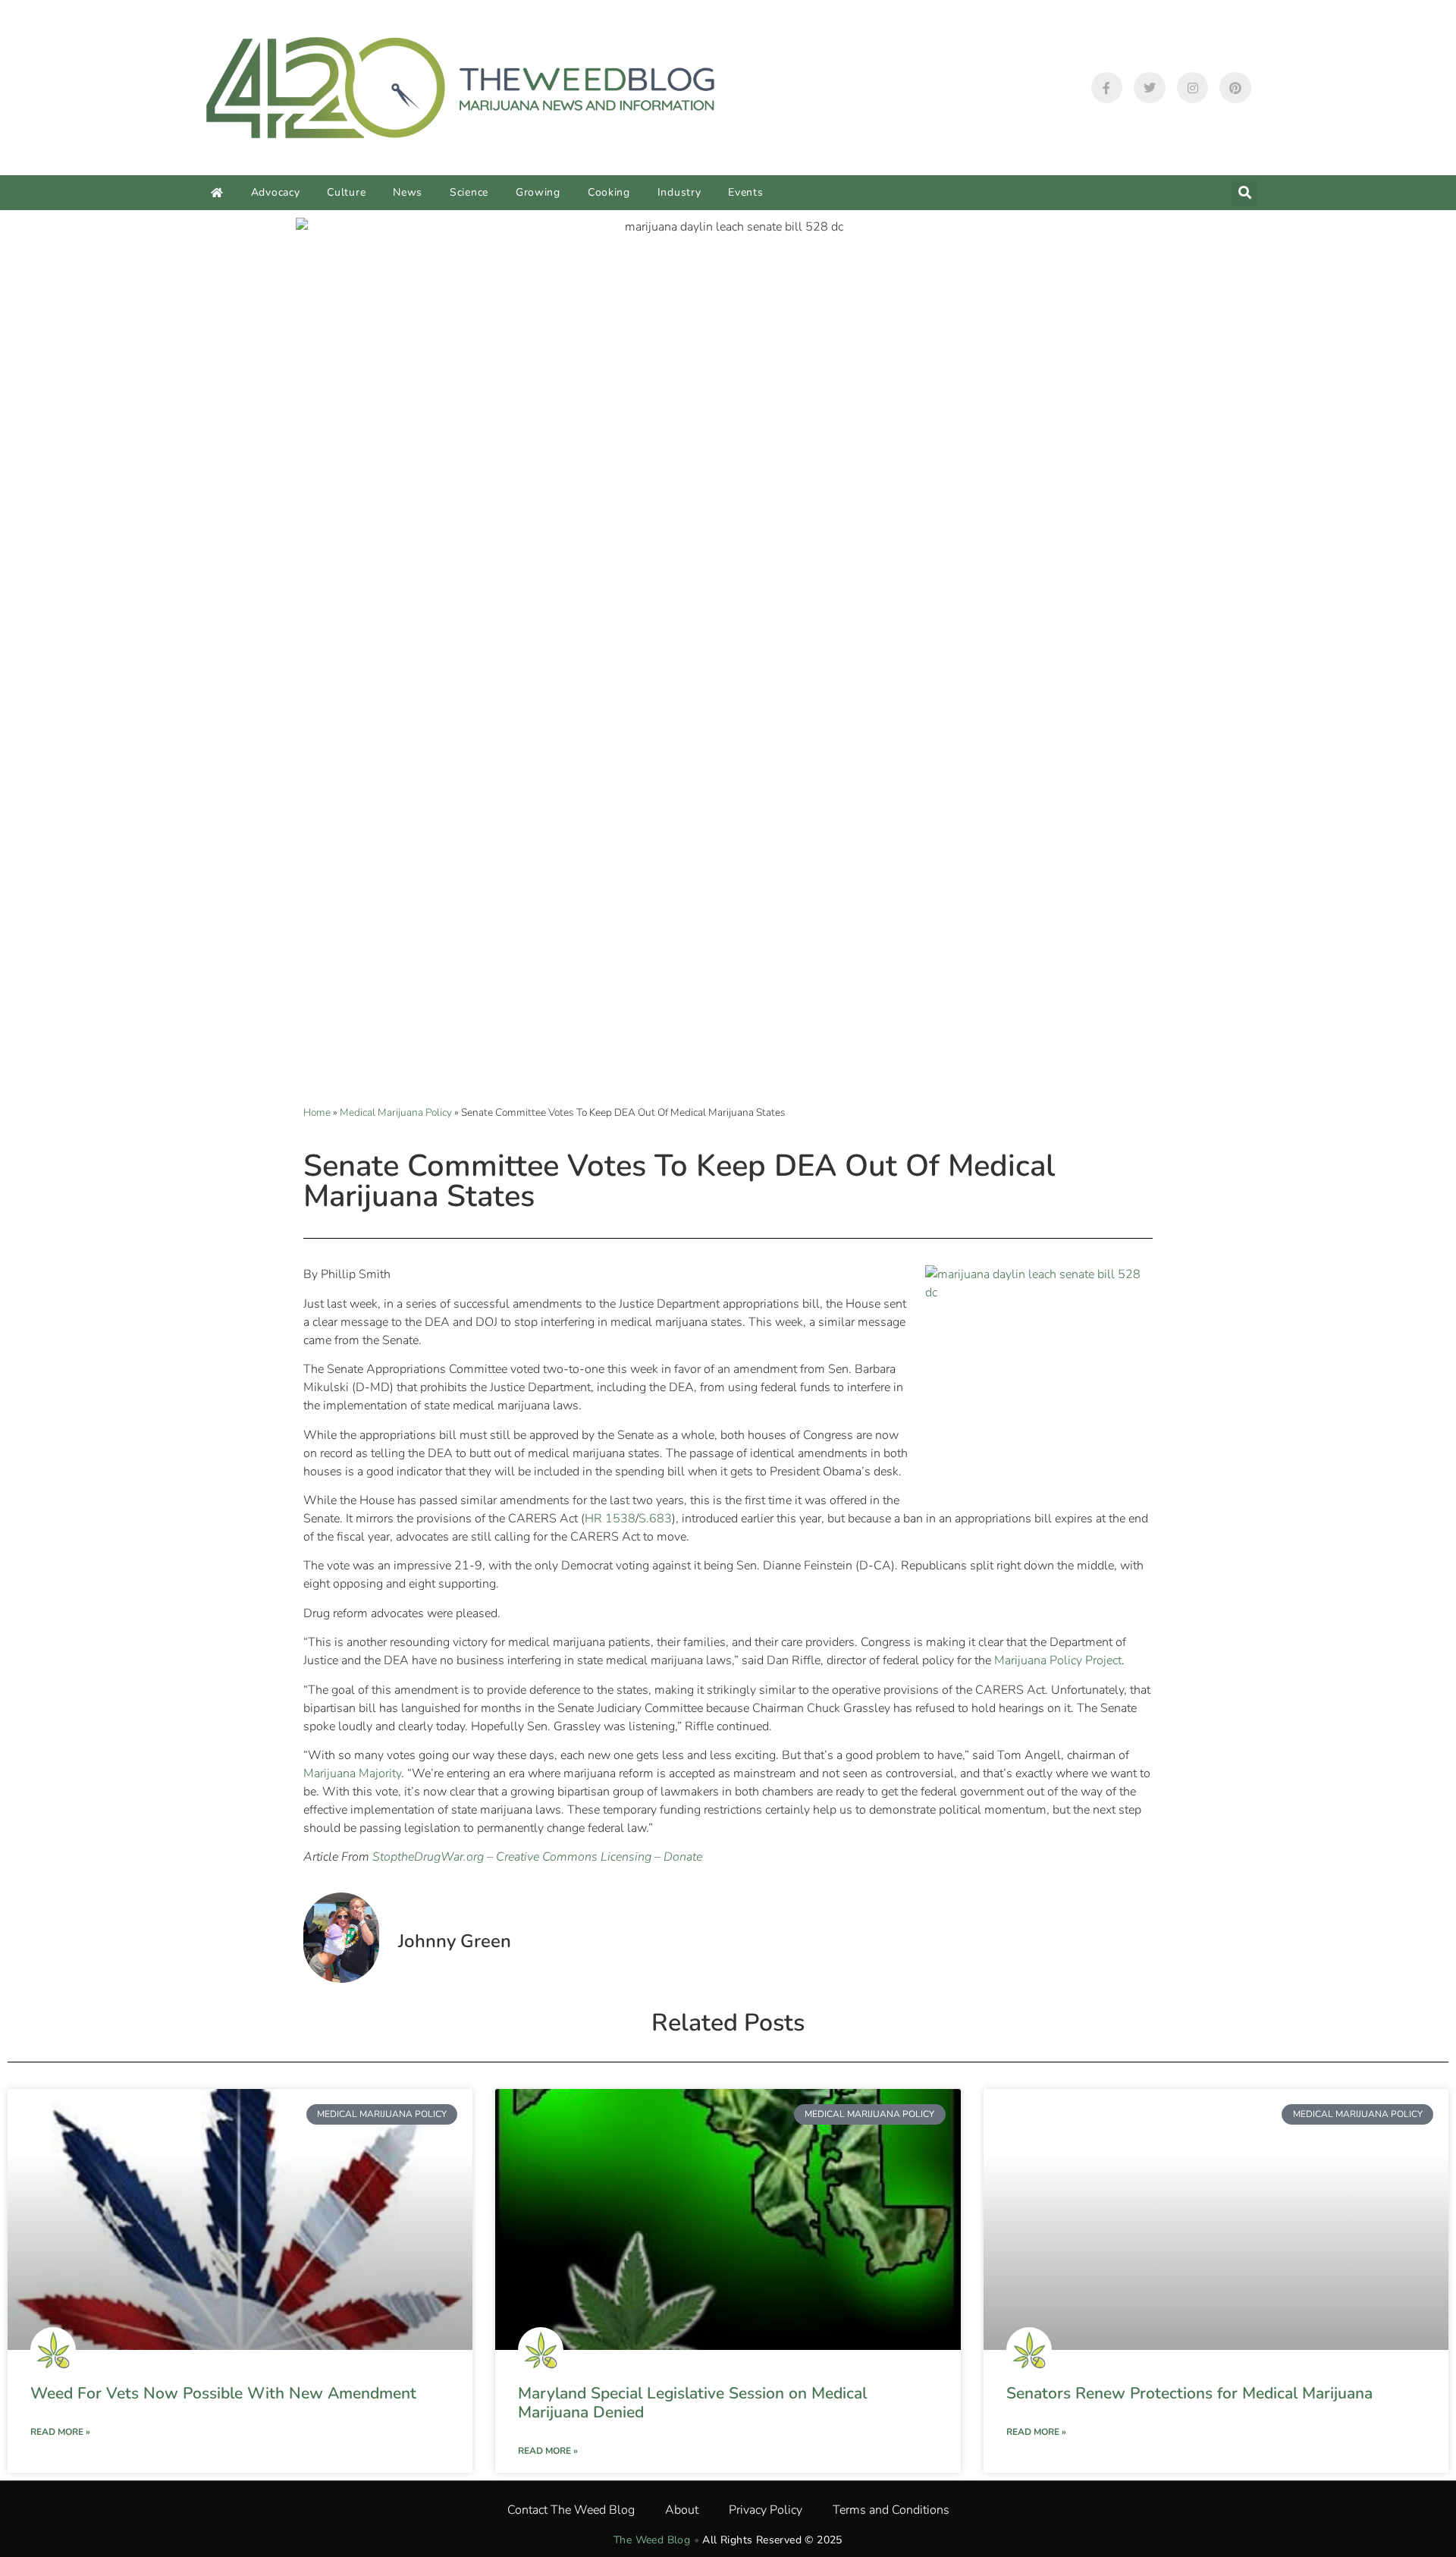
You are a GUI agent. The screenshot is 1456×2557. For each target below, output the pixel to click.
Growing (538, 192)
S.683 (655, 1519)
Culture (346, 192)
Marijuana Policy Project (1058, 1660)
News (408, 192)
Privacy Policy (766, 2510)
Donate (683, 1857)
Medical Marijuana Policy (396, 1112)
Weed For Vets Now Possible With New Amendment (223, 2393)
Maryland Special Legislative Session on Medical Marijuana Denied (692, 2403)
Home (317, 1112)
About (682, 2510)
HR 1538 (610, 1519)
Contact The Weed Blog (571, 2510)
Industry (679, 192)
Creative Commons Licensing (574, 1857)
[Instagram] (1193, 88)
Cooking (609, 192)
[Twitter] (1150, 88)
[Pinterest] (1235, 88)
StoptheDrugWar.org (428, 1857)
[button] (1245, 193)
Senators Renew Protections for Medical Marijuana (1189, 2393)
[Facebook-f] (1107, 88)
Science (469, 192)
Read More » (60, 2432)
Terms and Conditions (891, 2510)
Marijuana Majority (352, 1773)
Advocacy (276, 192)
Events (745, 192)
